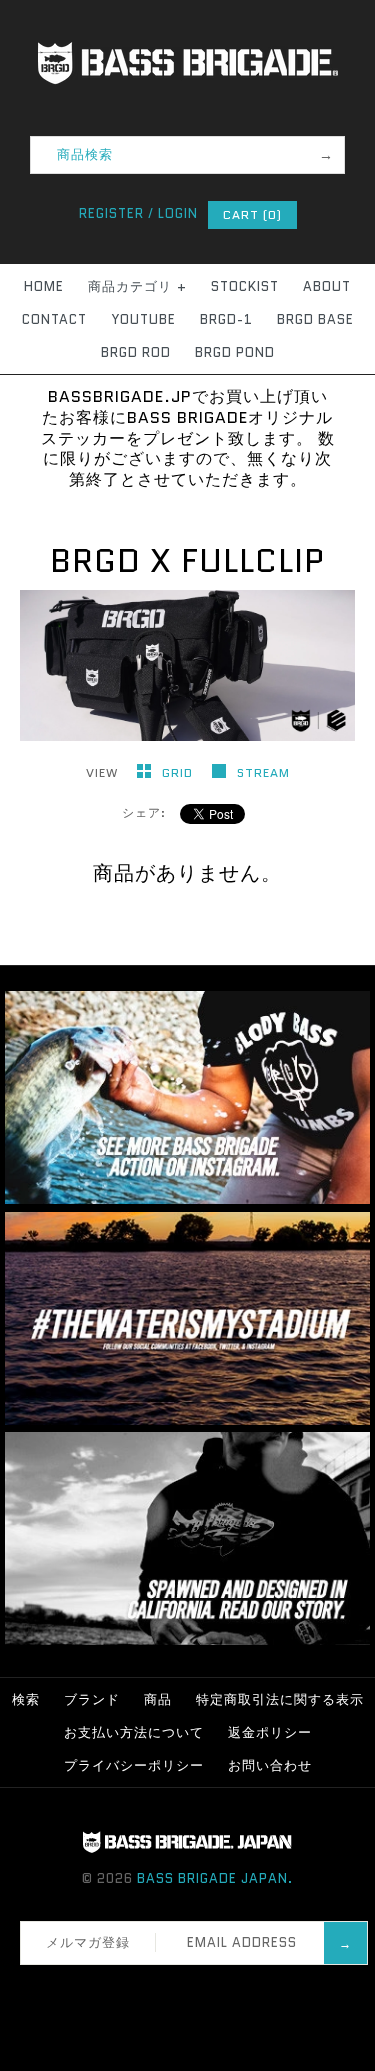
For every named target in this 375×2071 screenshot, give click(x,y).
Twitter (168, 1990)
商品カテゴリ (137, 286)
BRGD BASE (315, 319)
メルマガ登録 (88, 1942)
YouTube (143, 319)
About (327, 286)
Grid (179, 772)
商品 (158, 1699)
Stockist (245, 286)
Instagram (194, 1990)
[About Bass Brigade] (187, 1640)
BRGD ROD (136, 352)
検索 (26, 1699)
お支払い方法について (134, 1732)
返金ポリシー (270, 1732)
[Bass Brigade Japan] (188, 11)
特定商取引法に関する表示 (280, 1699)
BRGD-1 (226, 319)
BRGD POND (235, 352)
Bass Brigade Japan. (215, 1878)
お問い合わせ (270, 1765)
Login (178, 213)
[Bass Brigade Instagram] (187, 1199)
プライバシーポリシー (134, 1765)
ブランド (92, 1699)
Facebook (142, 1990)
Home (44, 286)
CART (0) (252, 214)
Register (111, 213)
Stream (263, 772)
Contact (54, 319)
